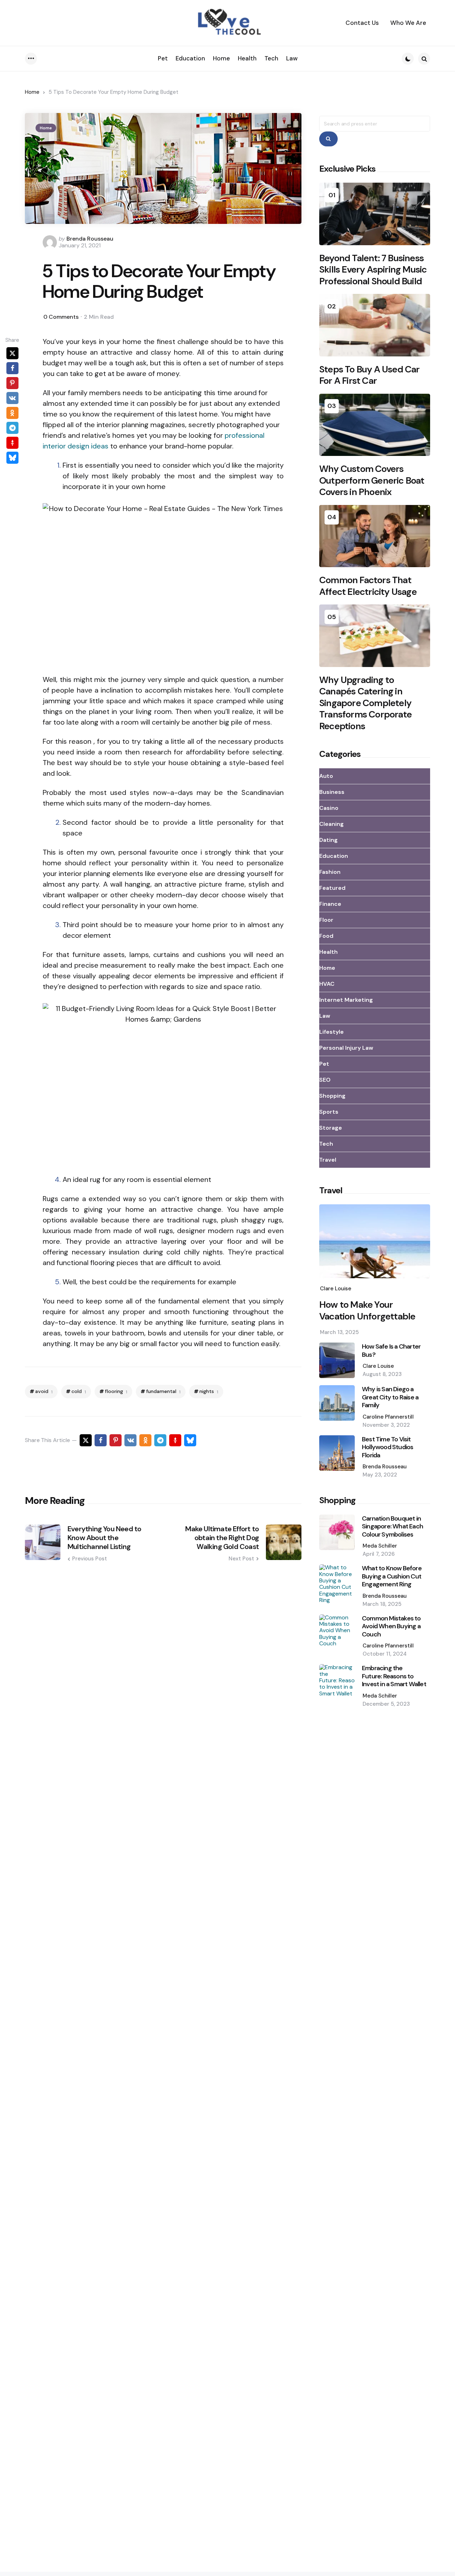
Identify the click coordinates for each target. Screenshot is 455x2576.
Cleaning (331, 824)
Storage (331, 1128)
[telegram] (12, 428)
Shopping (332, 1096)
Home (32, 92)
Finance (330, 904)
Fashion (330, 872)
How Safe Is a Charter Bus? (391, 1351)
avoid (44, 1391)
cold (79, 1391)
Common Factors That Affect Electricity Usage (368, 586)
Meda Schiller (380, 1546)
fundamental (163, 1391)
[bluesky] (12, 458)
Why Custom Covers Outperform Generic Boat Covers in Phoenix (372, 480)
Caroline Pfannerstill (388, 1417)
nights (209, 1391)
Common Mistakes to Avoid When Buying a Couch (391, 1626)
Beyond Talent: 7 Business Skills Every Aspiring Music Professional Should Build (373, 270)
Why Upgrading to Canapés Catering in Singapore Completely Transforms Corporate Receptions (365, 703)
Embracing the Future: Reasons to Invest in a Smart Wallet (394, 1676)
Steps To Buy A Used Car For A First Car (370, 375)
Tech (326, 1144)
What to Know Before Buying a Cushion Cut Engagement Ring (392, 1576)
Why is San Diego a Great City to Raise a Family (390, 1397)
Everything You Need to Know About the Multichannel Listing (104, 1538)
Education (334, 856)
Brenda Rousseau (90, 239)
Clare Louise (336, 1289)
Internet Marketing (346, 1000)
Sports (329, 1112)
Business (332, 792)
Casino (329, 808)
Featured (332, 888)
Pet (324, 1064)
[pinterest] (12, 383)
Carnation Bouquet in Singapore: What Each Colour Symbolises (392, 1527)
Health (328, 952)
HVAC (327, 984)
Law (325, 1016)
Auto (326, 776)
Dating (328, 840)
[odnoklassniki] (12, 413)
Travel (328, 1160)
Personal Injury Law (346, 1048)
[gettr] (12, 443)
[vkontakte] (12, 398)
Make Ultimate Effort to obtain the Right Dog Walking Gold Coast (222, 1538)
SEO (325, 1080)
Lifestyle (331, 1032)
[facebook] (12, 368)
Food (326, 936)
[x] (12, 353)
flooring (116, 1391)
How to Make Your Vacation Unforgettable (367, 1310)
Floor (326, 920)
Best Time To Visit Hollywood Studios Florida (387, 1447)
